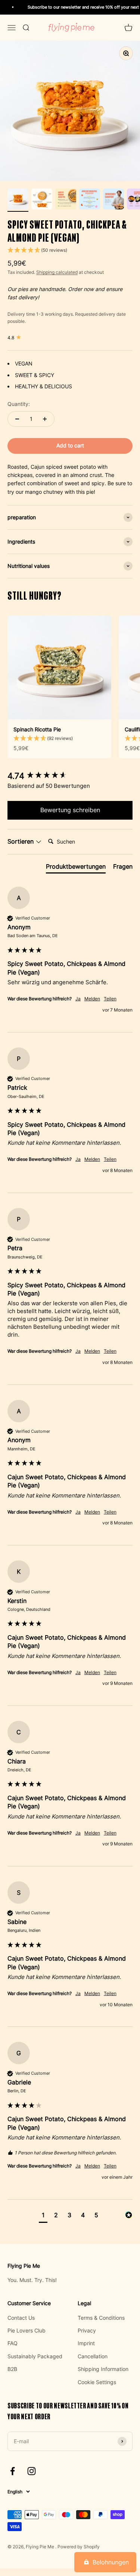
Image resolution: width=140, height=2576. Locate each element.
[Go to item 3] (66, 200)
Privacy (87, 2330)
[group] (70, 776)
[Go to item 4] (90, 200)
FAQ (13, 2343)
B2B (12, 2369)
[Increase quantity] (45, 419)
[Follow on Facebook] (13, 2471)
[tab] (76, 868)
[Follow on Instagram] (32, 2471)
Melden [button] (92, 999)
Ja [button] (78, 999)
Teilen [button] (110, 999)
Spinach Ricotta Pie (37, 729)
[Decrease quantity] (17, 419)
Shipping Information (103, 2369)
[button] (70, 250)
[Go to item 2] (42, 200)
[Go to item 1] (18, 200)
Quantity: (19, 404)
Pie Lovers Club (27, 2330)
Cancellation (93, 2356)
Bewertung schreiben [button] (70, 810)
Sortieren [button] (21, 841)
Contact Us (21, 2318)
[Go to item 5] (113, 200)
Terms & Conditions (101, 2318)
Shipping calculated (57, 272)
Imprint (86, 2343)
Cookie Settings (97, 2382)
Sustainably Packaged (35, 2356)
